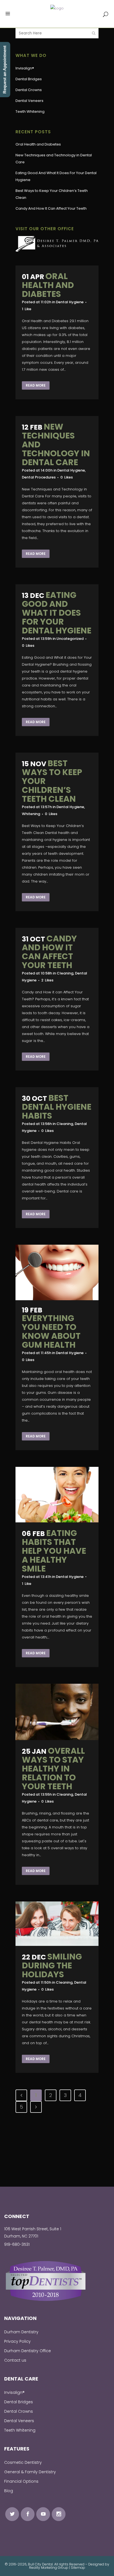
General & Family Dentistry (30, 2472)
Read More (36, 385)
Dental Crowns (29, 90)
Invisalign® (25, 68)
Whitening (31, 814)
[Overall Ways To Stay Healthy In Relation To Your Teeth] (57, 1712)
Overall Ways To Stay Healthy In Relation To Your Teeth (53, 1769)
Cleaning (65, 973)
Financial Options (21, 2481)
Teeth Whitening (30, 111)
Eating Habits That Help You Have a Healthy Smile (54, 1551)
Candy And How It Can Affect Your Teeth (51, 208)
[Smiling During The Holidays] (57, 1924)
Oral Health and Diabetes (38, 144)
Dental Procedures (39, 477)
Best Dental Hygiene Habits (57, 1107)
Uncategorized (70, 639)
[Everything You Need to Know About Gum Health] (57, 1272)
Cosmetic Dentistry (23, 2462)
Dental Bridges (29, 79)
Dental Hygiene (70, 302)
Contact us (15, 2360)
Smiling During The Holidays (52, 1965)
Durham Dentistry (21, 2332)
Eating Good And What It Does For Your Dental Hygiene (57, 613)
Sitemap (78, 2568)
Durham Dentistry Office (28, 2351)
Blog (9, 2491)
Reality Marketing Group (49, 2568)
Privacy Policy (17, 2341)
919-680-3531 (17, 2244)
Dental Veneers (29, 101)
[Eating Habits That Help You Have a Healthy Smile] (57, 1494)
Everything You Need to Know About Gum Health (51, 1331)
